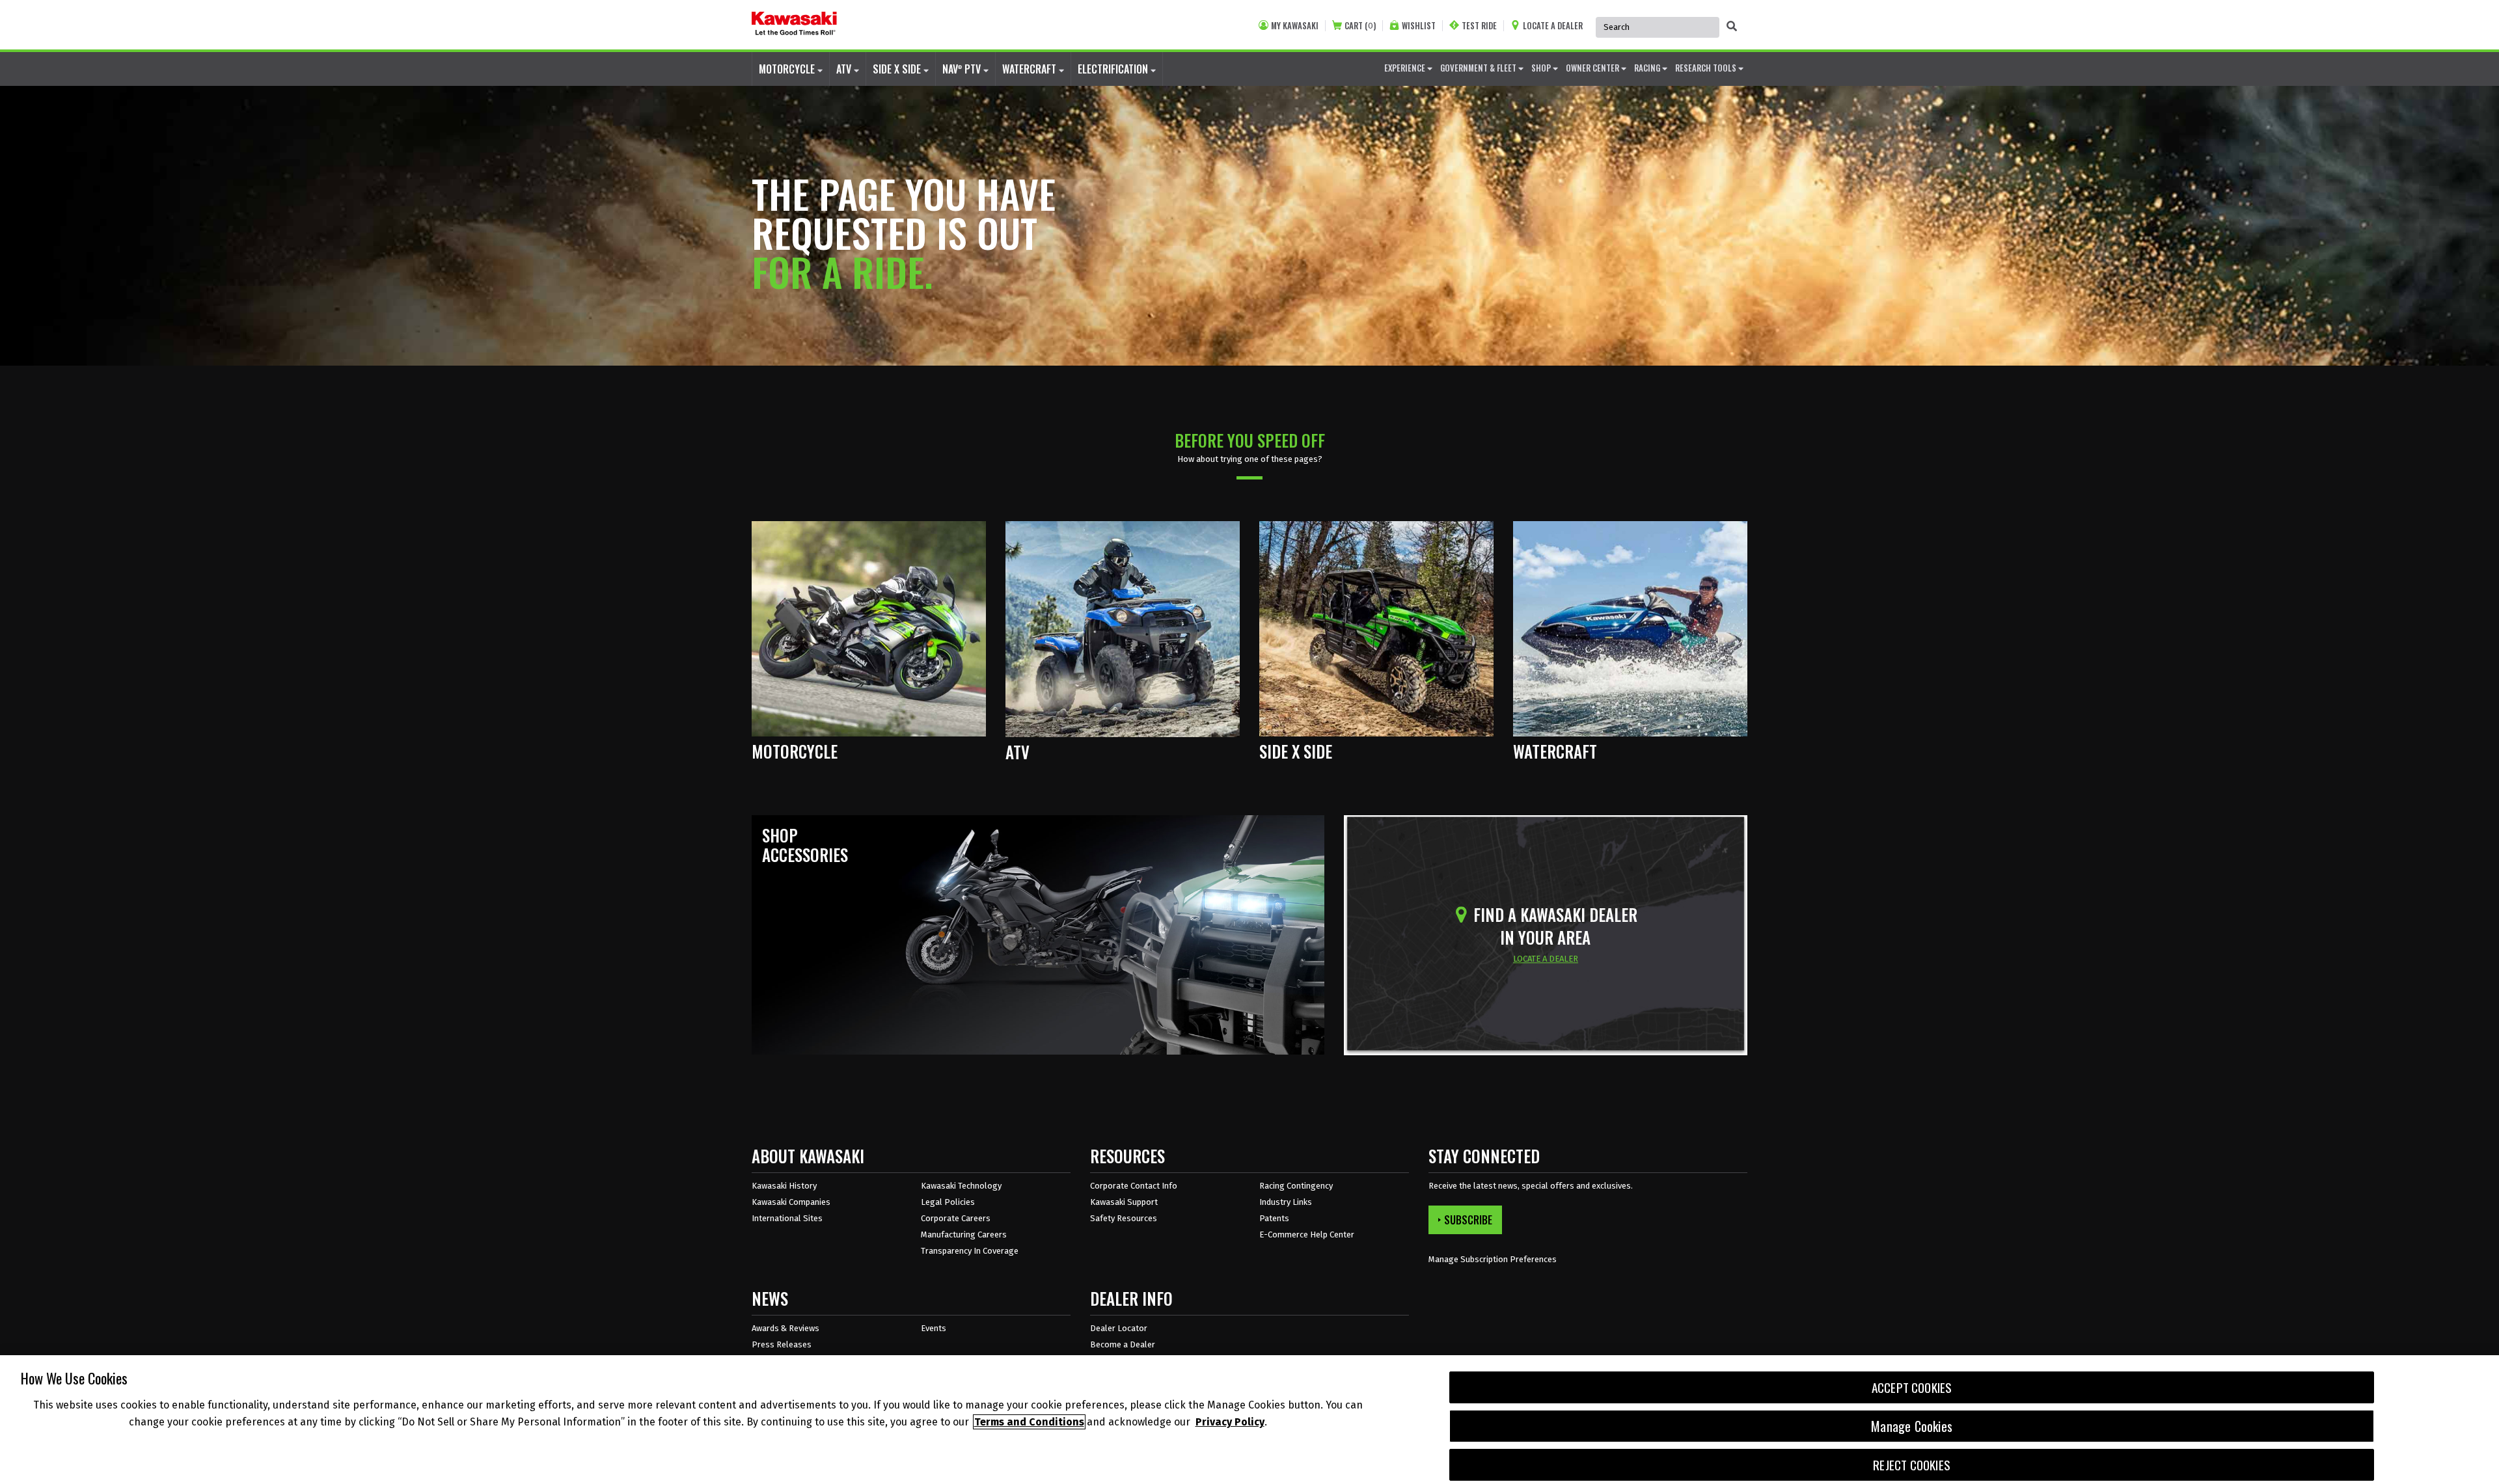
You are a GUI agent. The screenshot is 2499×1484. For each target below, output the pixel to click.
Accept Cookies (1912, 1387)
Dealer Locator (1119, 1328)
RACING (1648, 68)
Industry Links (1286, 1202)
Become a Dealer (1123, 1344)
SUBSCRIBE (1468, 1220)
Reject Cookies (1912, 1465)
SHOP (1542, 68)
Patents (1274, 1218)
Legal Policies (948, 1202)
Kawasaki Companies (791, 1202)
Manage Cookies (1912, 1426)
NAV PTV (963, 69)
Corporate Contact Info (1134, 1186)
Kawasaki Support (1124, 1202)
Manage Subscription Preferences (1493, 1259)
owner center (1593, 68)
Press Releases (782, 1344)
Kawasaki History (784, 1186)
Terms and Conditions (1029, 1422)
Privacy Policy (1230, 1422)
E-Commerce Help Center (1307, 1234)
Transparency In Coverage (970, 1251)
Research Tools (1707, 68)
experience (1406, 68)
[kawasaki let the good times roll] (794, 25)
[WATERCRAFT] (1630, 628)
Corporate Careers (956, 1218)
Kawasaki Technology (961, 1186)
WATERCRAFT (1031, 69)
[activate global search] (1732, 26)
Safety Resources (1124, 1218)
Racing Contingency (1296, 1186)
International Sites (787, 1218)
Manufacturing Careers (964, 1234)
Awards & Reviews (785, 1328)
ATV (845, 69)
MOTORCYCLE (788, 69)
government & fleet (1479, 68)
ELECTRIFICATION (1114, 69)
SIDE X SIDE (898, 69)
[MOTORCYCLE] (869, 628)
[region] (1249, 1420)
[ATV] (1123, 628)
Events (934, 1328)
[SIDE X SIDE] (1376, 628)
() (1360, 26)
